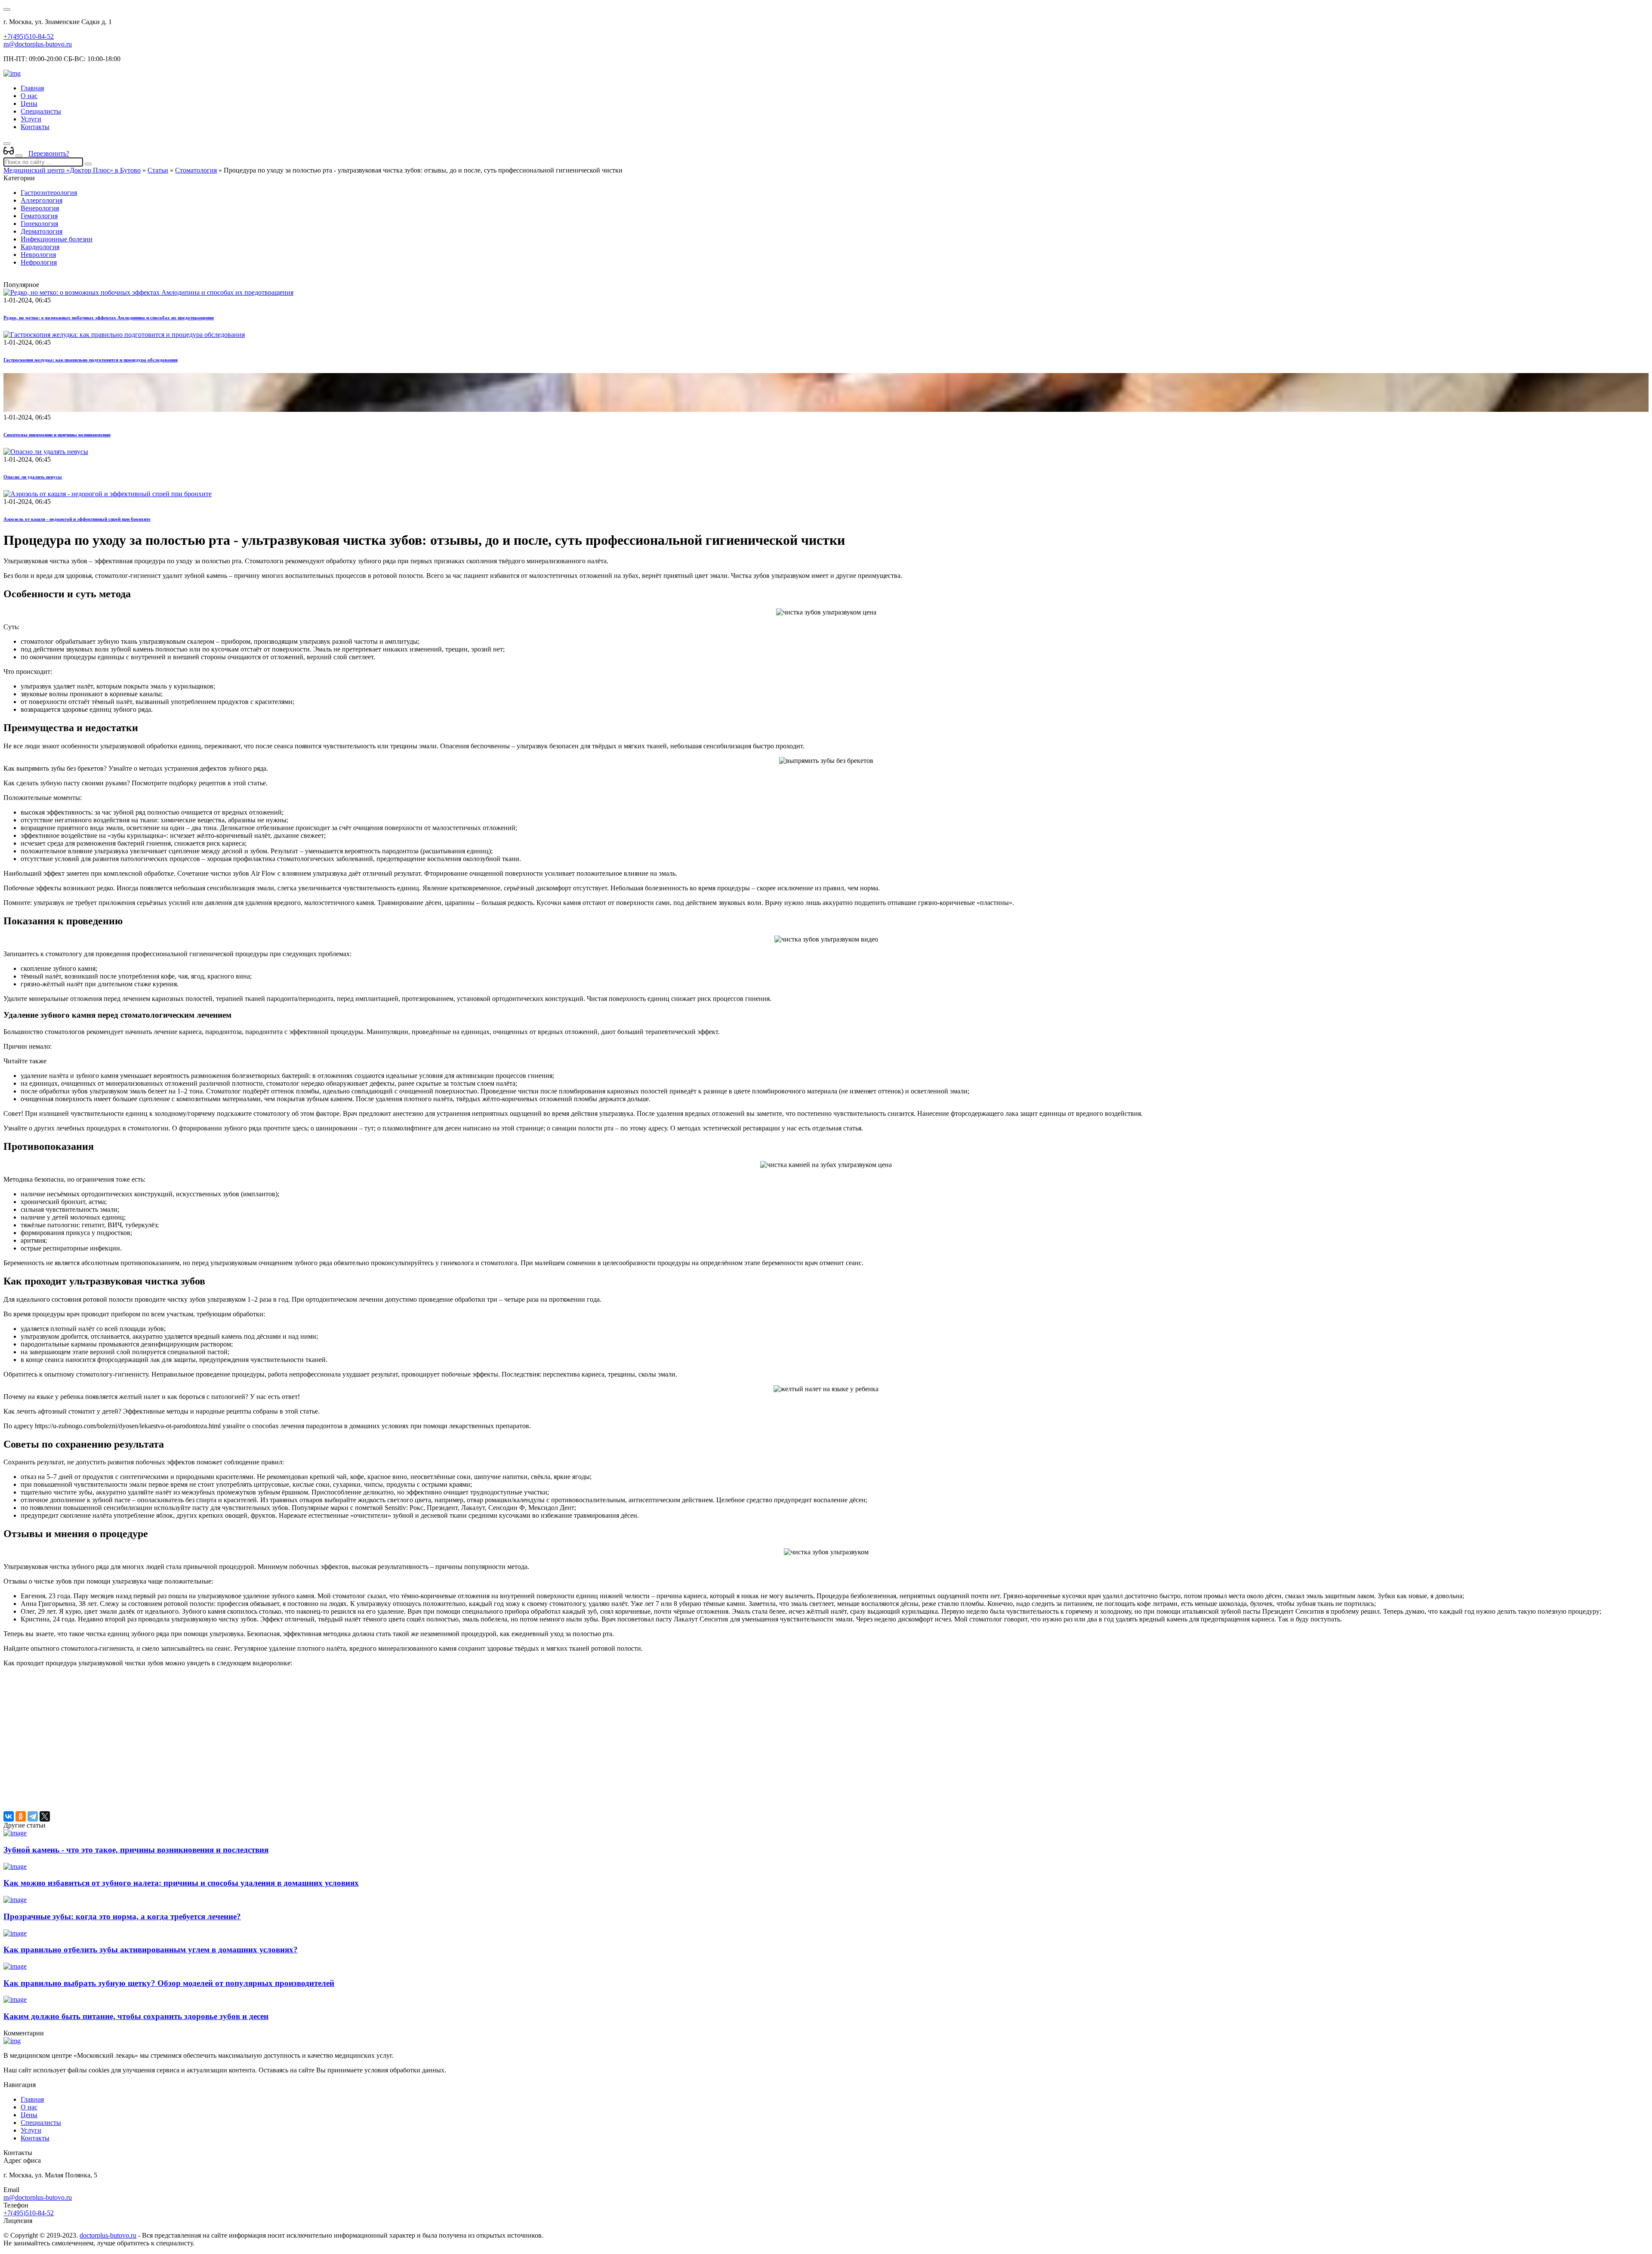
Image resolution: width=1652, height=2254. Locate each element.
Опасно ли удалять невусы (33, 477)
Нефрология (39, 262)
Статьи (158, 170)
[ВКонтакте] (9, 1816)
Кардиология (40, 247)
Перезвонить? (49, 153)
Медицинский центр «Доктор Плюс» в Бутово (72, 170)
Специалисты (41, 111)
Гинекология (39, 224)
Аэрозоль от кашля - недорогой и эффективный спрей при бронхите (77, 519)
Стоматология (196, 170)
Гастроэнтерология (49, 193)
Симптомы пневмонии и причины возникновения (57, 435)
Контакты (35, 127)
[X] (45, 1816)
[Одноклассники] (21, 1816)
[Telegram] (33, 1816)
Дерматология (42, 231)
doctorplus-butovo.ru (108, 2235)
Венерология (40, 208)
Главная (32, 88)
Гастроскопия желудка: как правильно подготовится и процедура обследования (91, 360)
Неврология (38, 255)
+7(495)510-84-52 (29, 36)
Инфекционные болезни (57, 239)
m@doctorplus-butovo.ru (38, 44)
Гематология (39, 216)
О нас (29, 96)
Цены (29, 103)
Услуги (31, 119)
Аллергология (42, 200)
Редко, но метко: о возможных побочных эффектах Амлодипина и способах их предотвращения (109, 318)
